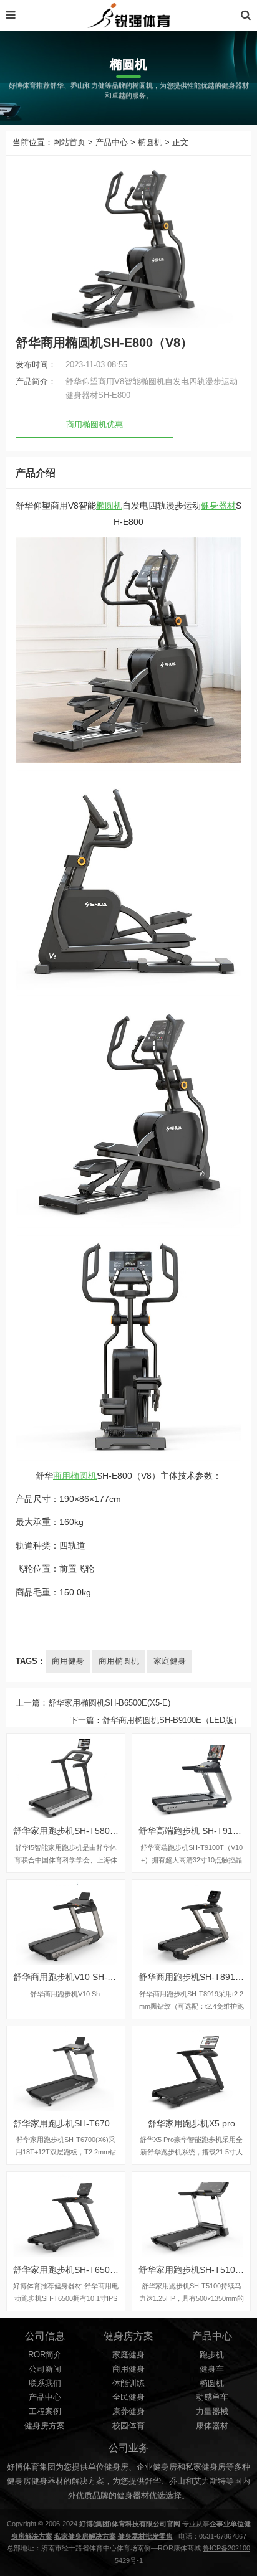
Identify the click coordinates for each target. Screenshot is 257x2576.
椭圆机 (150, 143)
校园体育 (128, 2426)
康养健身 (128, 2412)
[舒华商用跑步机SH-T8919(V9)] (191, 1922)
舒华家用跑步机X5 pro (192, 2123)
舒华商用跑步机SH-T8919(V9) (198, 1977)
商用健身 (68, 1661)
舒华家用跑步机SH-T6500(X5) (72, 2270)
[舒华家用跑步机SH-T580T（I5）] (66, 1776)
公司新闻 (45, 2369)
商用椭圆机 (75, 1476)
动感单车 (212, 2397)
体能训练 (128, 2384)
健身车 (212, 2369)
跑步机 (212, 2355)
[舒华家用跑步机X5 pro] (191, 2069)
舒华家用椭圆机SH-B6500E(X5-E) (109, 1703)
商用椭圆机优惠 (95, 425)
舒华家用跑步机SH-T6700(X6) (72, 2123)
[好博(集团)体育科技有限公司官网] (128, 16)
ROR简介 (45, 2355)
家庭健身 (170, 1661)
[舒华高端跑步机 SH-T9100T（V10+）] (191, 1776)
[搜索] (246, 15)
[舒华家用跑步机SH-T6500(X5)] (66, 2214)
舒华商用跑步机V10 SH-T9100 (73, 1977)
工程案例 (45, 2412)
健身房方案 (45, 2426)
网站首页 (69, 143)
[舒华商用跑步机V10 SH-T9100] (66, 1922)
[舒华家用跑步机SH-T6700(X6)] (66, 2069)
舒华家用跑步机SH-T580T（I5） (77, 1831)
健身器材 (218, 506)
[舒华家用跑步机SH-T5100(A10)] (191, 2214)
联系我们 (45, 2384)
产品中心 (112, 143)
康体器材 (212, 2426)
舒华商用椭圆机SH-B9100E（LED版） (172, 1720)
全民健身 (128, 2397)
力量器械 (212, 2412)
